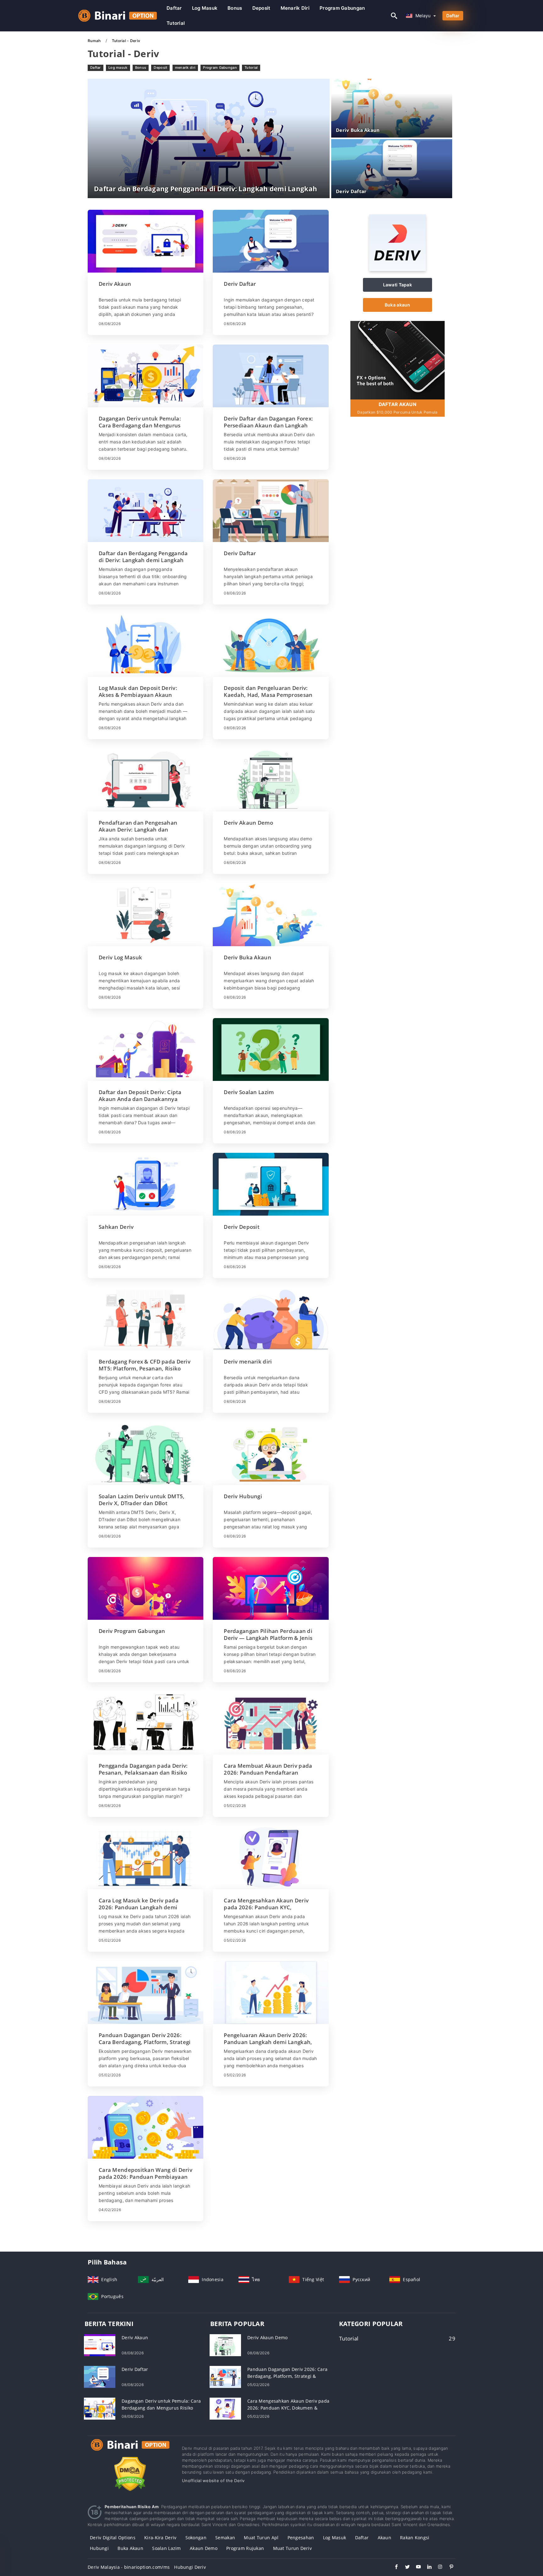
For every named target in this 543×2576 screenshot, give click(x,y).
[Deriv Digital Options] (130, 2451)
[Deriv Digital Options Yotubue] (415, 2568)
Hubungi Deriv (190, 2567)
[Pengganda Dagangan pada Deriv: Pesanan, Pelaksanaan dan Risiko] (145, 1723)
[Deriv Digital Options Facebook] (393, 2568)
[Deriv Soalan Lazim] (271, 1049)
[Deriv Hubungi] (271, 1454)
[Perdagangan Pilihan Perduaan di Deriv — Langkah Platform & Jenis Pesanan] (271, 1588)
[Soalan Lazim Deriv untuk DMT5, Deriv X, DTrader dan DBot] (145, 1454)
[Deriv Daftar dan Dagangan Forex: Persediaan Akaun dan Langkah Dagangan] (271, 376)
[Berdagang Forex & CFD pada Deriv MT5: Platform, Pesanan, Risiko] (145, 1319)
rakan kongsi (415, 2538)
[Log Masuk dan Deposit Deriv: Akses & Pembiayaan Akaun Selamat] (145, 645)
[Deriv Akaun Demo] (271, 780)
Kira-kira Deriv (160, 2538)
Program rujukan (245, 2548)
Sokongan (196, 2538)
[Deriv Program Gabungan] (145, 1588)
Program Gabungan (342, 8)
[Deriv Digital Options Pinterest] (448, 2568)
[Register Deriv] (398, 359)
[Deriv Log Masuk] (145, 915)
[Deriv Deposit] (271, 1184)
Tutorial (176, 23)
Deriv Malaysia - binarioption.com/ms (129, 2567)
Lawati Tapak (398, 285)
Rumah (95, 41)
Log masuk (205, 8)
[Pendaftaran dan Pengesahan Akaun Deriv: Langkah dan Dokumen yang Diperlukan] (145, 780)
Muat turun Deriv (292, 2548)
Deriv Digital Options (113, 2538)
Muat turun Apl (261, 2538)
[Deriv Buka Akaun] (271, 915)
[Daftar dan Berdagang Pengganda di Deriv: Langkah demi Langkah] (145, 511)
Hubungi (99, 2548)
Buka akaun (398, 305)
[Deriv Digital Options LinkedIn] (426, 2568)
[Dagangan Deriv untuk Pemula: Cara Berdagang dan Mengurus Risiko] (145, 376)
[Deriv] (398, 269)
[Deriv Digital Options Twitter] (404, 2568)
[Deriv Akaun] (145, 241)
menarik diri (295, 8)
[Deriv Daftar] (271, 241)
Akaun (384, 2538)
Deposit (261, 8)
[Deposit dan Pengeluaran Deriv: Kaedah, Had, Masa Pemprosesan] (271, 645)
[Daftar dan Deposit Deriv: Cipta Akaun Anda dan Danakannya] (145, 1049)
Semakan (225, 2538)
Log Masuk (335, 2538)
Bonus (235, 8)
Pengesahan (301, 2538)
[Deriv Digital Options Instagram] (437, 2568)
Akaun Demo (204, 2548)
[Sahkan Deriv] (145, 1184)
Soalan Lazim (166, 2548)
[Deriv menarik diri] (271, 1319)
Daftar (174, 8)
